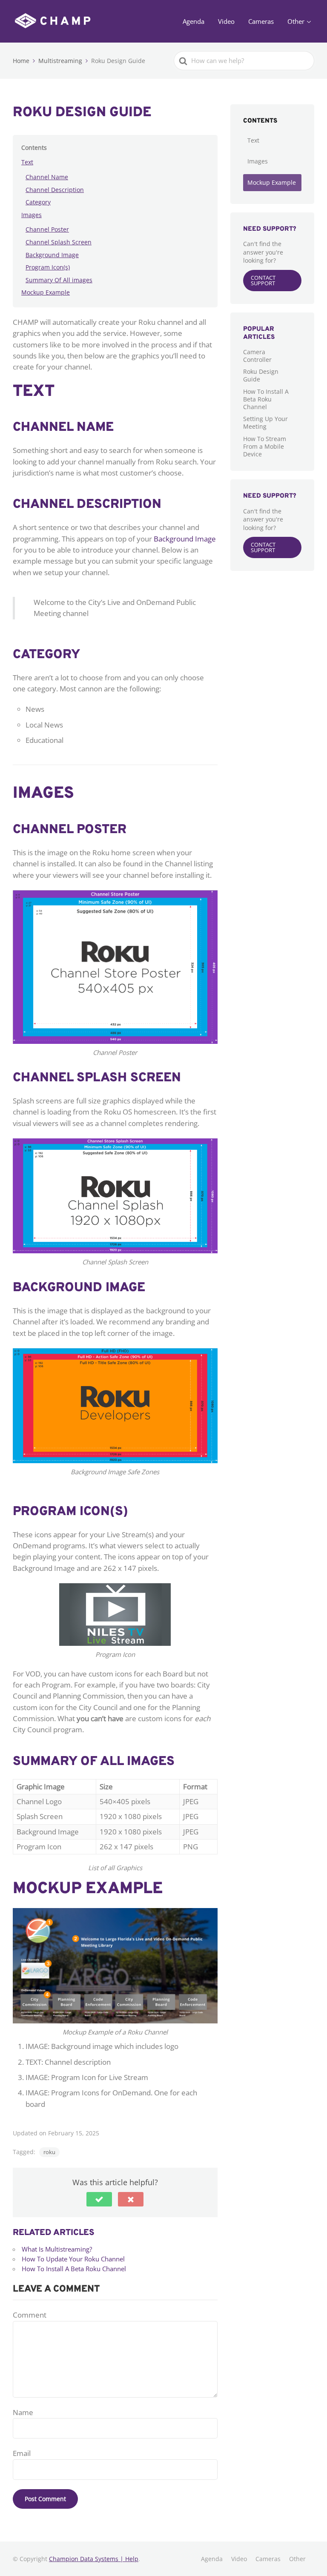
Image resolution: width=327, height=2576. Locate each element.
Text (27, 162)
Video (226, 21)
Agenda (194, 21)
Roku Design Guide (261, 375)
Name (23, 2412)
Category (38, 202)
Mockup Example (46, 292)
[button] (99, 2199)
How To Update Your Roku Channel (73, 2259)
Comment (30, 2315)
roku (49, 2152)
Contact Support (263, 280)
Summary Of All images (59, 280)
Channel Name (47, 177)
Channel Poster (47, 229)
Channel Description (55, 190)
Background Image (52, 255)
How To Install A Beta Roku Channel (74, 2269)
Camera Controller (257, 356)
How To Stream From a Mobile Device (265, 446)
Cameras (261, 21)
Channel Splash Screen (59, 242)
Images (32, 215)
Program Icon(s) (48, 267)
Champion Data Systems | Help (94, 2559)
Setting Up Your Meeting (265, 423)
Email (22, 2453)
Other (296, 21)
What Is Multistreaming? (57, 2249)
